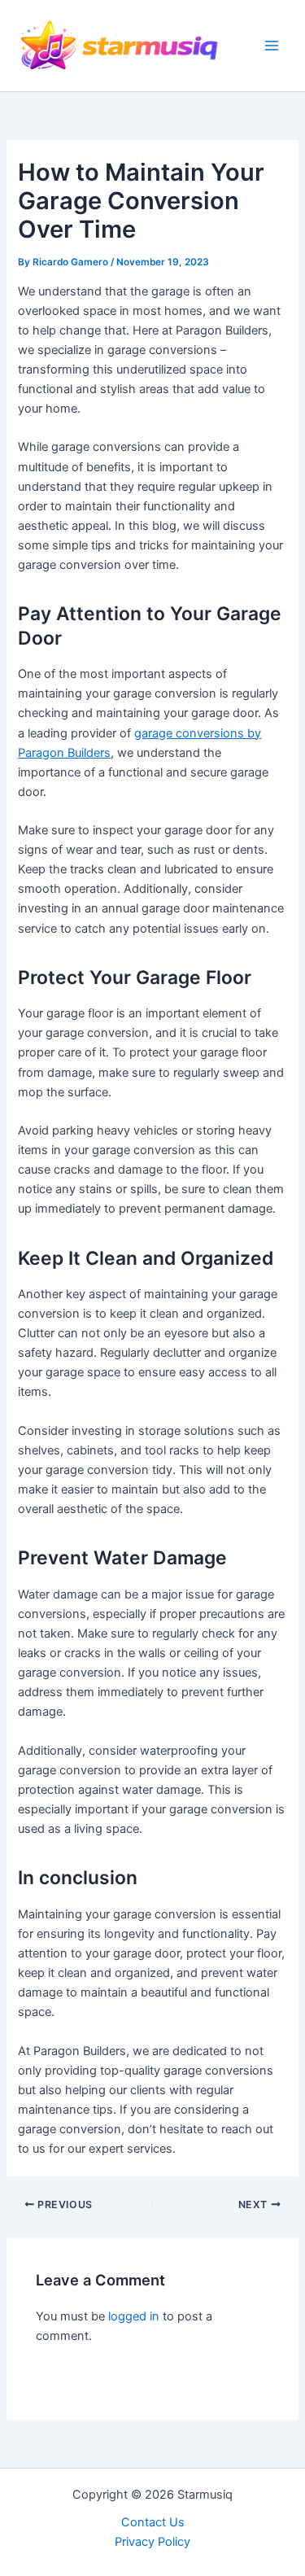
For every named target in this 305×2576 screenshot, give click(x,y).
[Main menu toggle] (272, 46)
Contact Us (153, 2522)
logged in (134, 2316)
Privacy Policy (152, 2542)
